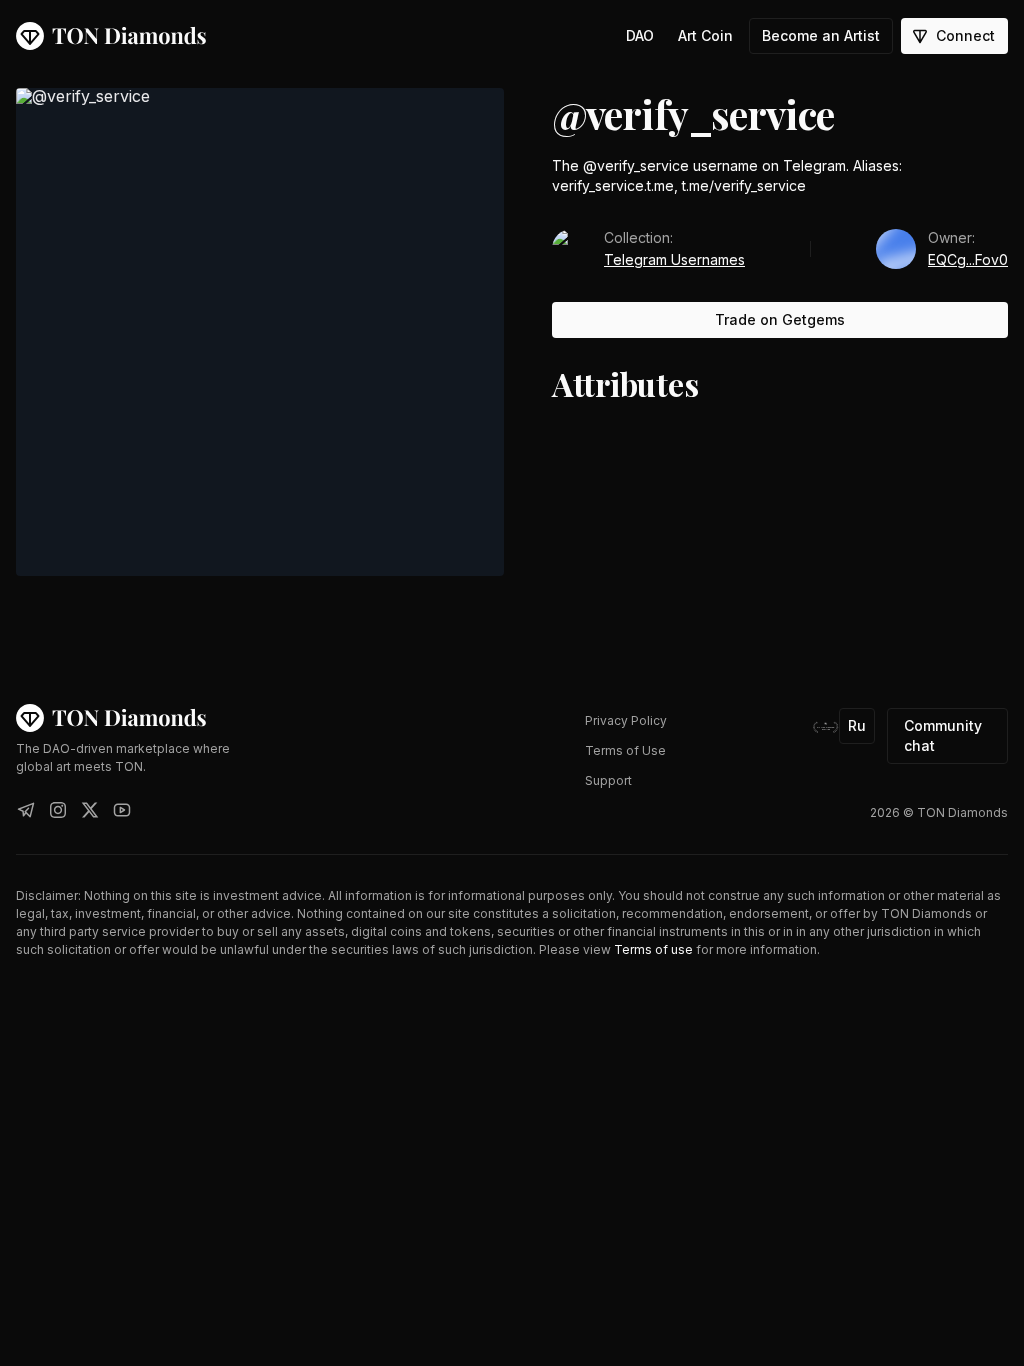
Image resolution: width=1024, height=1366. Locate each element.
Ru (857, 725)
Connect (965, 35)
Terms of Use (625, 750)
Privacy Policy (626, 720)
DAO (640, 35)
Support (608, 780)
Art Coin (705, 35)
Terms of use (653, 949)
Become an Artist (821, 35)
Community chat (943, 735)
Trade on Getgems (780, 319)
